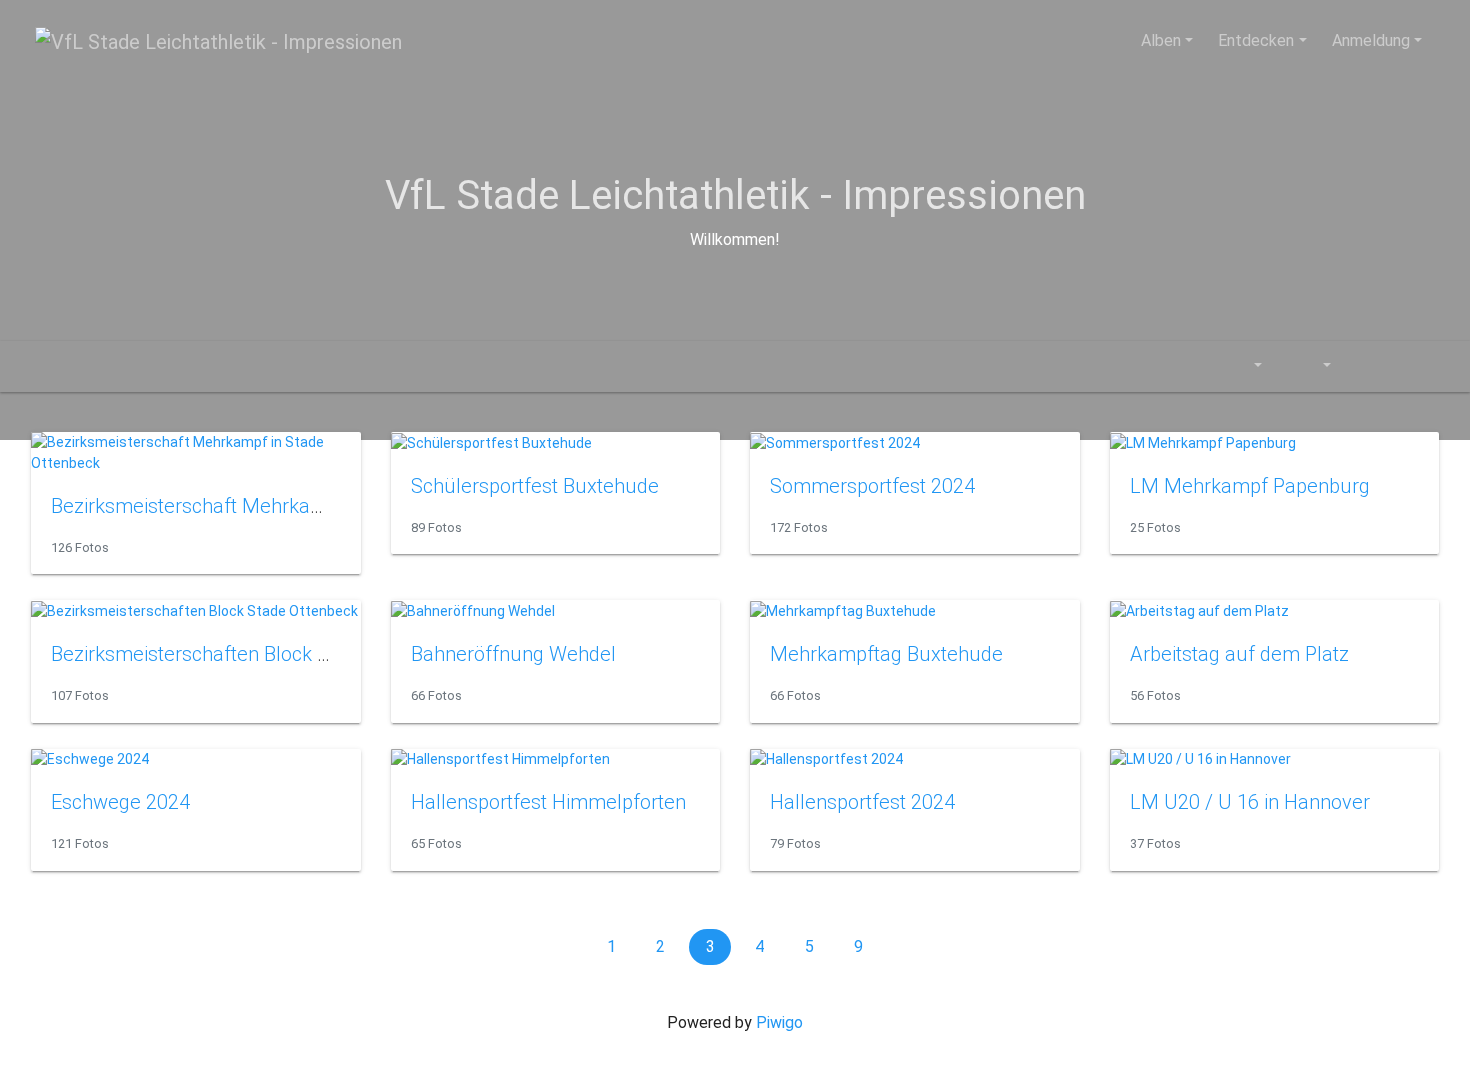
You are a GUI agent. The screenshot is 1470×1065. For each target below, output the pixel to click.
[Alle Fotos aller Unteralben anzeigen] (1191, 366)
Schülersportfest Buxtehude (535, 486)
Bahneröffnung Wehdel (513, 654)
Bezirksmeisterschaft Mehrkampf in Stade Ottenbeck (283, 506)
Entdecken (1256, 40)
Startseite (43, 367)
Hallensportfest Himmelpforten (548, 802)
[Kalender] (1244, 366)
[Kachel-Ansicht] (1367, 366)
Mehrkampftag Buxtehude (886, 654)
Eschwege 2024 (120, 802)
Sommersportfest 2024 (872, 486)
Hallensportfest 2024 (862, 802)
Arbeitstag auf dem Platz (1239, 654)
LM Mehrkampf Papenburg (1250, 486)
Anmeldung (1371, 40)
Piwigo (779, 1022)
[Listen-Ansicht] (1412, 366)
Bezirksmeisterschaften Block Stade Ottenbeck (256, 654)
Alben (1161, 40)
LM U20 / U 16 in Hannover (1250, 802)
